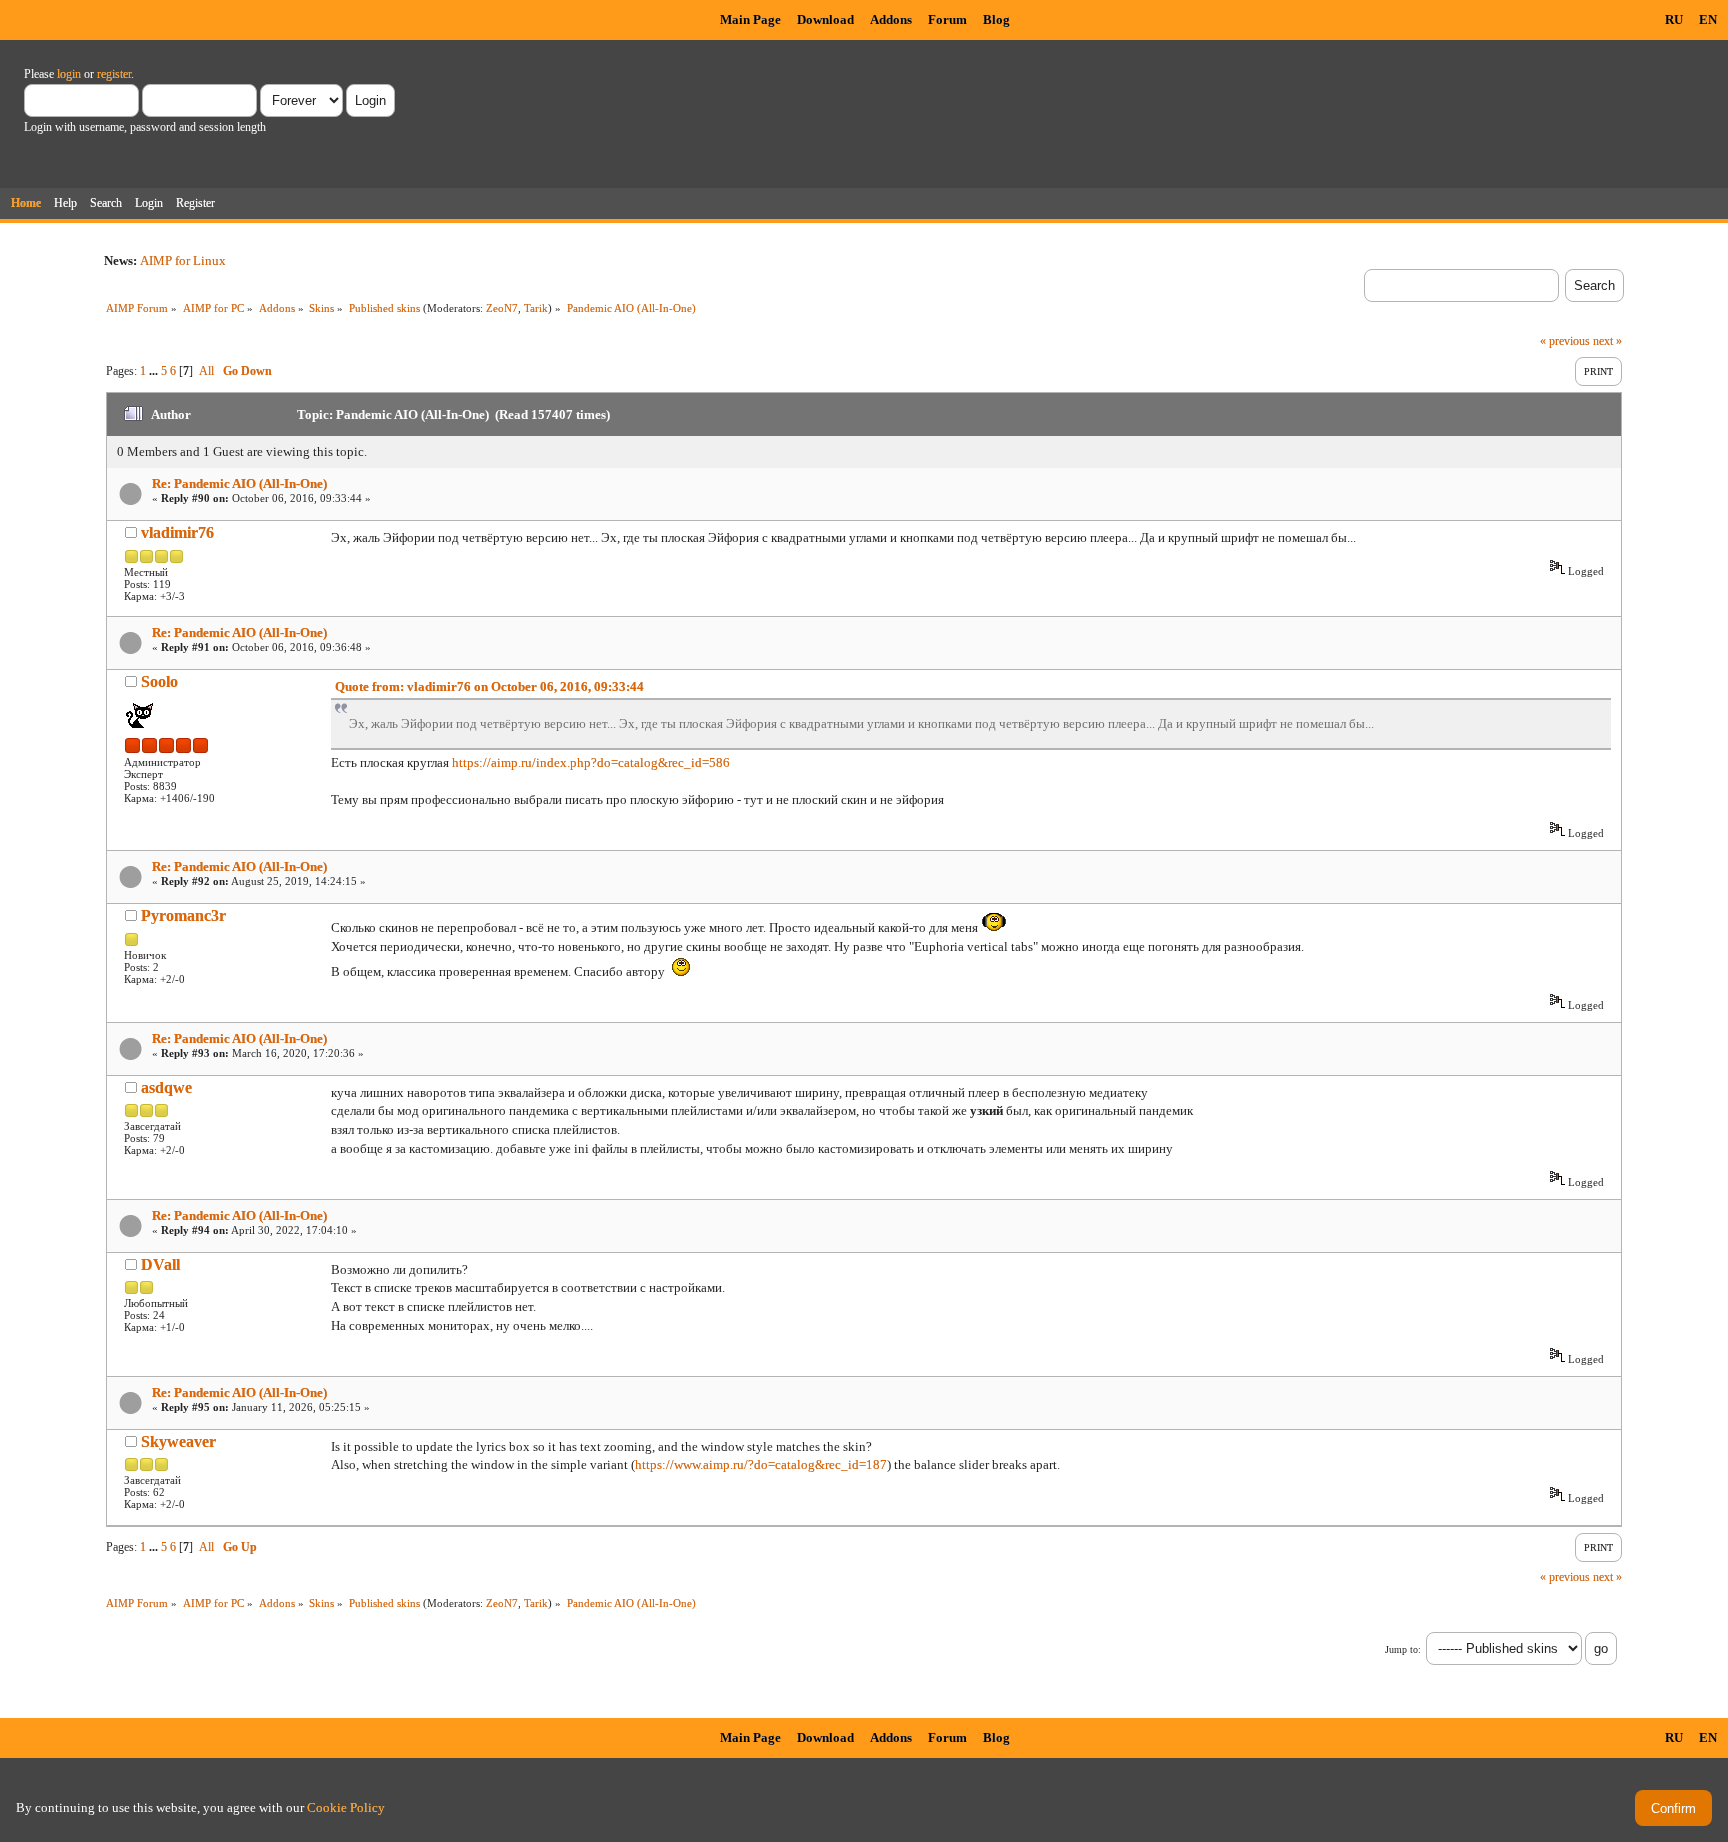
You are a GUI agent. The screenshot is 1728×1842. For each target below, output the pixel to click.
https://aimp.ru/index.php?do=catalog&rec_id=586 (591, 762)
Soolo (159, 681)
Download (825, 19)
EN (1708, 19)
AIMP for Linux (183, 260)
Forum (947, 19)
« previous (1565, 341)
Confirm (1673, 1808)
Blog (996, 19)
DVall (160, 1264)
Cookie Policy (346, 1807)
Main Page (750, 19)
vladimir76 (177, 532)
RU (1674, 19)
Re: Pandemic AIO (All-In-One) (239, 483)
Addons (891, 19)
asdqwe (166, 1087)
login (69, 74)
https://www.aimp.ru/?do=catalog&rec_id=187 (761, 1464)
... (155, 371)
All (206, 371)
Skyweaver (178, 1441)
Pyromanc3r (183, 915)
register (114, 74)
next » (1607, 341)
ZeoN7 (502, 308)
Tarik (536, 308)
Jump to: (1403, 1649)
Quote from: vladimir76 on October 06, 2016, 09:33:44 (489, 686)
